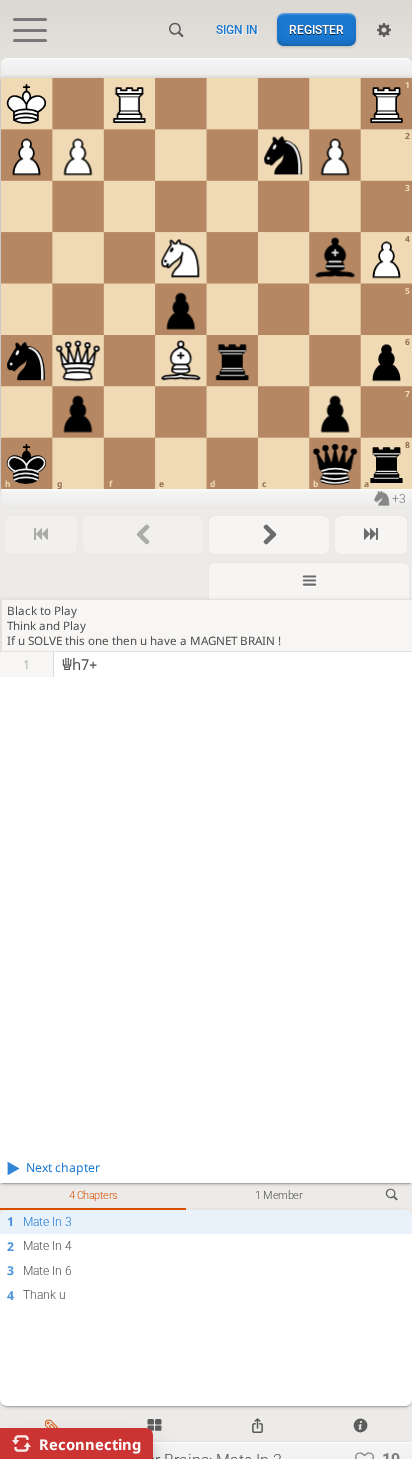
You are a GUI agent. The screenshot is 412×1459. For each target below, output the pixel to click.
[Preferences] (384, 30)
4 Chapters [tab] (93, 1195)
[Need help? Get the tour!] (360, 1426)
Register (316, 30)
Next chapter (63, 1167)
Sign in (237, 30)
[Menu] (309, 580)
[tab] (51, 1426)
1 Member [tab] (278, 1195)
